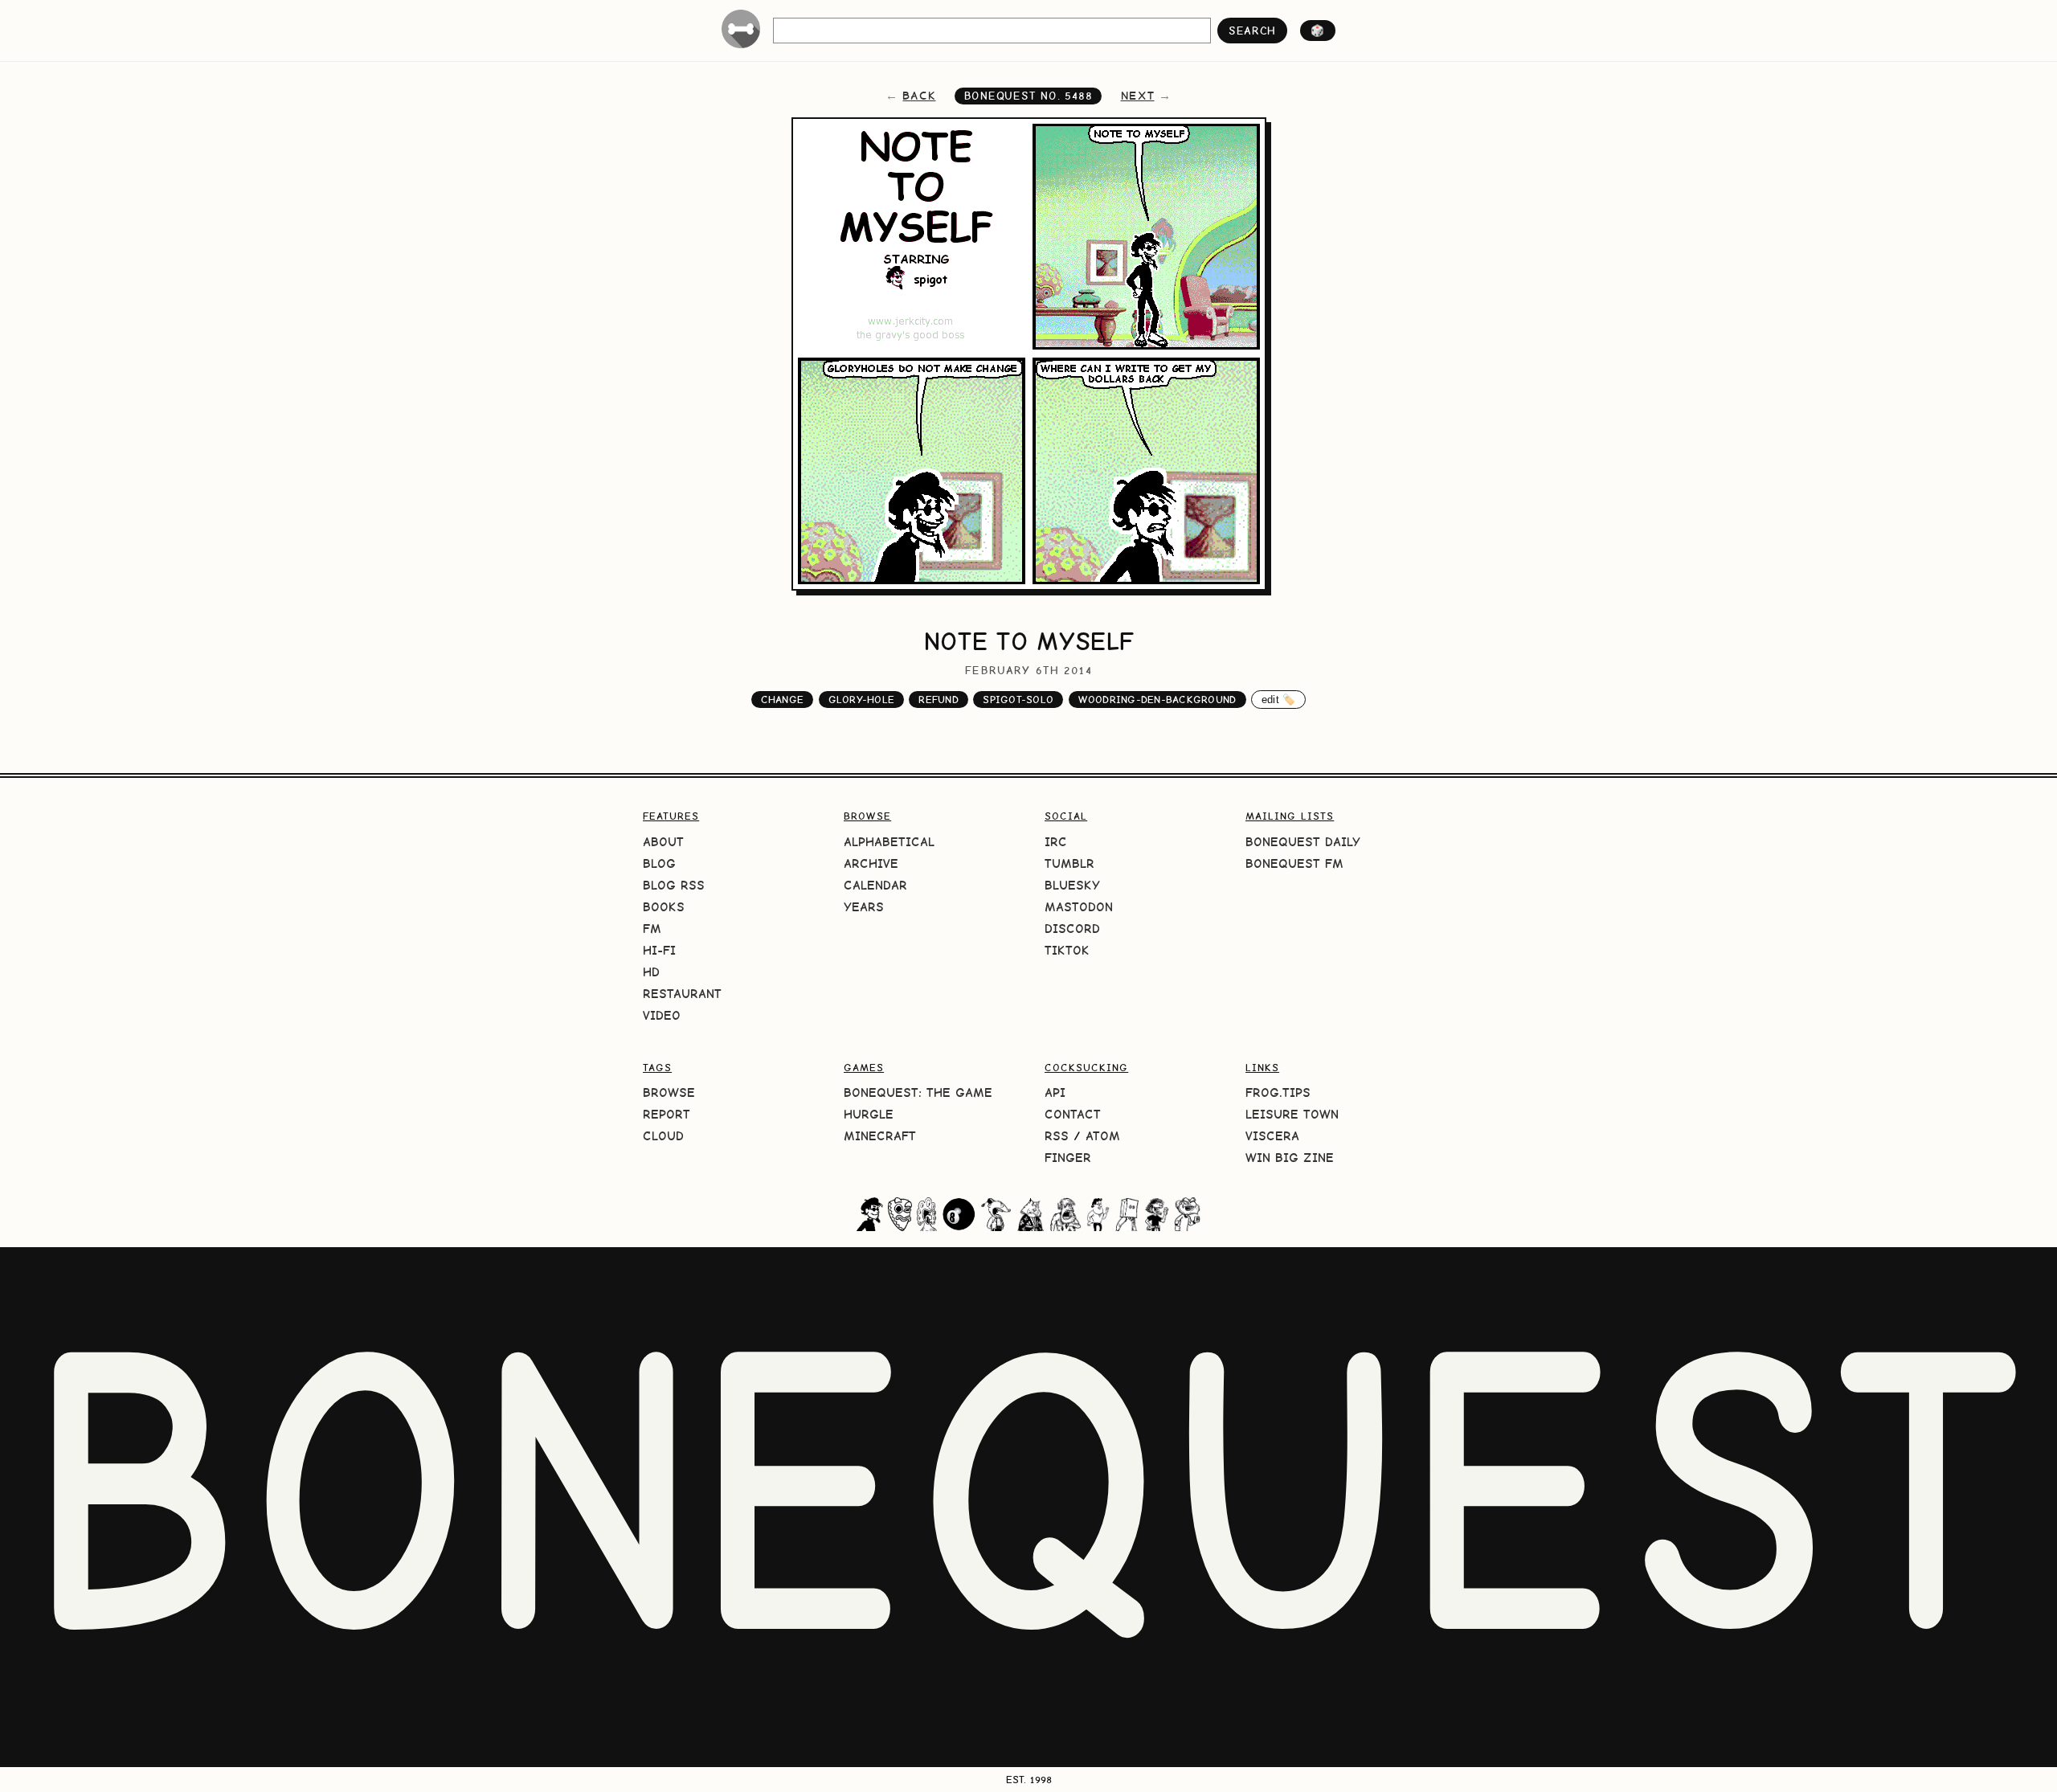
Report (667, 1114)
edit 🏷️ (1279, 700)
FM (652, 929)
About (663, 842)
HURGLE (869, 1114)
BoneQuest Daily (1303, 842)
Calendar (875, 885)
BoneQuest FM (1294, 863)
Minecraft (880, 1136)
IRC (1056, 842)
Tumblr (1069, 863)
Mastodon (1079, 907)
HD (651, 972)
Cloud (663, 1136)
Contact (1073, 1114)
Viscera (1272, 1136)
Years (864, 907)
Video (662, 1015)
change (783, 700)
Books (664, 907)
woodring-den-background (1157, 700)
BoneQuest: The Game (918, 1092)
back (919, 96)
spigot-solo (1018, 700)
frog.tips (1278, 1092)
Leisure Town (1292, 1114)
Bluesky (1072, 885)
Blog (659, 863)
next (1138, 96)
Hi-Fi (659, 950)
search (1252, 31)
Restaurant (682, 994)
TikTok (1067, 950)
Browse (669, 1092)
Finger (1068, 1158)
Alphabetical (889, 842)
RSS (1057, 1136)
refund (939, 700)
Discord (1072, 929)
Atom (1103, 1136)
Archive (871, 863)
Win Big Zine (1290, 1158)
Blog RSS (674, 885)
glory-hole (862, 700)
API (1055, 1092)
